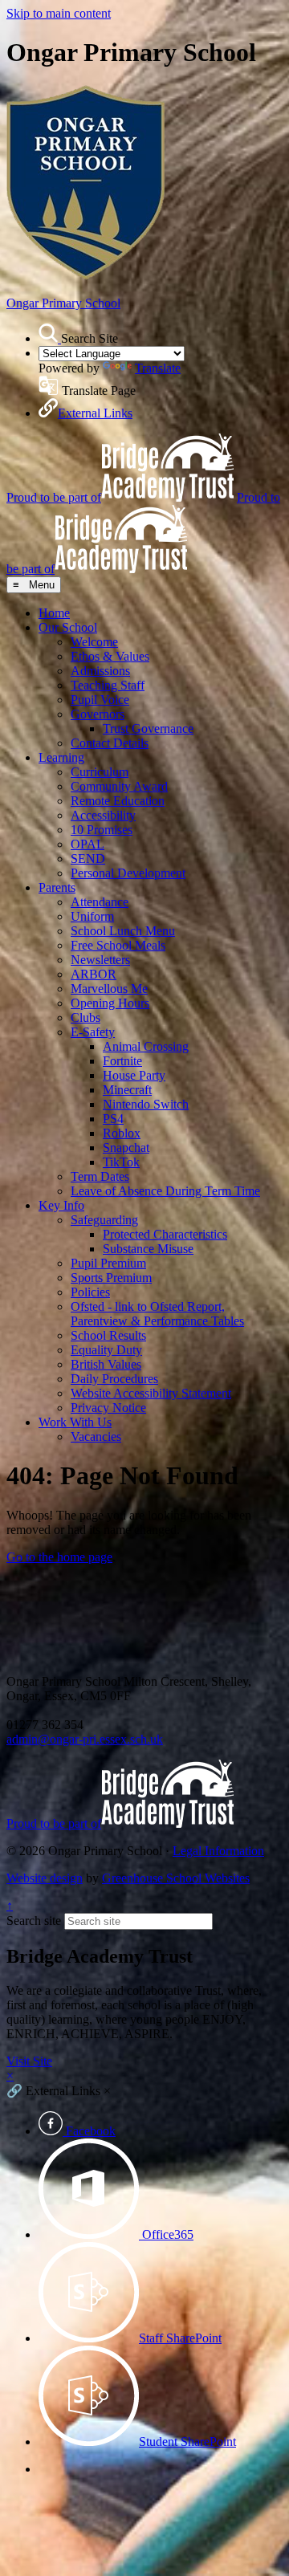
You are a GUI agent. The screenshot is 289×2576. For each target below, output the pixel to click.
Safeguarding (104, 1220)
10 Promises (102, 830)
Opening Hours (110, 1003)
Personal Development (128, 873)
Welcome (94, 642)
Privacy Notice (108, 1408)
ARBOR (94, 974)
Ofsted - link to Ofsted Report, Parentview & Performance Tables (157, 1314)
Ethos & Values (110, 656)
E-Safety (93, 1032)
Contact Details (110, 743)
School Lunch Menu (123, 931)
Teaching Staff (108, 685)
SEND (88, 859)
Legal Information (218, 1851)
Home (54, 613)
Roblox (122, 1133)
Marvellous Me (109, 989)
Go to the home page (59, 1557)
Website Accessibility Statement (151, 1393)
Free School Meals (118, 945)
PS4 (113, 1119)
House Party (134, 1075)
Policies (90, 1292)
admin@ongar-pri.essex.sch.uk (85, 1739)
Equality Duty (106, 1350)
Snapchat (126, 1148)
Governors (98, 714)
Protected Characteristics (165, 1234)
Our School (68, 627)
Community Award (119, 786)
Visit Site (29, 2061)
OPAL (88, 844)
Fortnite (122, 1061)
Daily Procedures (114, 1379)
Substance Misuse (148, 1249)
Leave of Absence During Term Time (165, 1191)
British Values (106, 1364)
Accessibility (103, 815)
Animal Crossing (146, 1046)
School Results (108, 1335)
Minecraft (127, 1090)
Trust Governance (148, 728)
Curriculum (100, 772)
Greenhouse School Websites (176, 1878)
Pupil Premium (108, 1263)
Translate (158, 368)
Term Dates (100, 1176)
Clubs (85, 1017)
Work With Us (75, 1422)
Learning (61, 757)
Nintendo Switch (146, 1104)
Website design (45, 1878)
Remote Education (118, 801)
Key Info (61, 1205)
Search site (34, 1921)
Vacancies (96, 1437)
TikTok (121, 1162)
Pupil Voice (100, 700)
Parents (57, 887)
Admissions (100, 671)
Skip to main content (59, 13)
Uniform (92, 916)
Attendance (100, 902)
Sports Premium (111, 1278)
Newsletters (100, 960)
